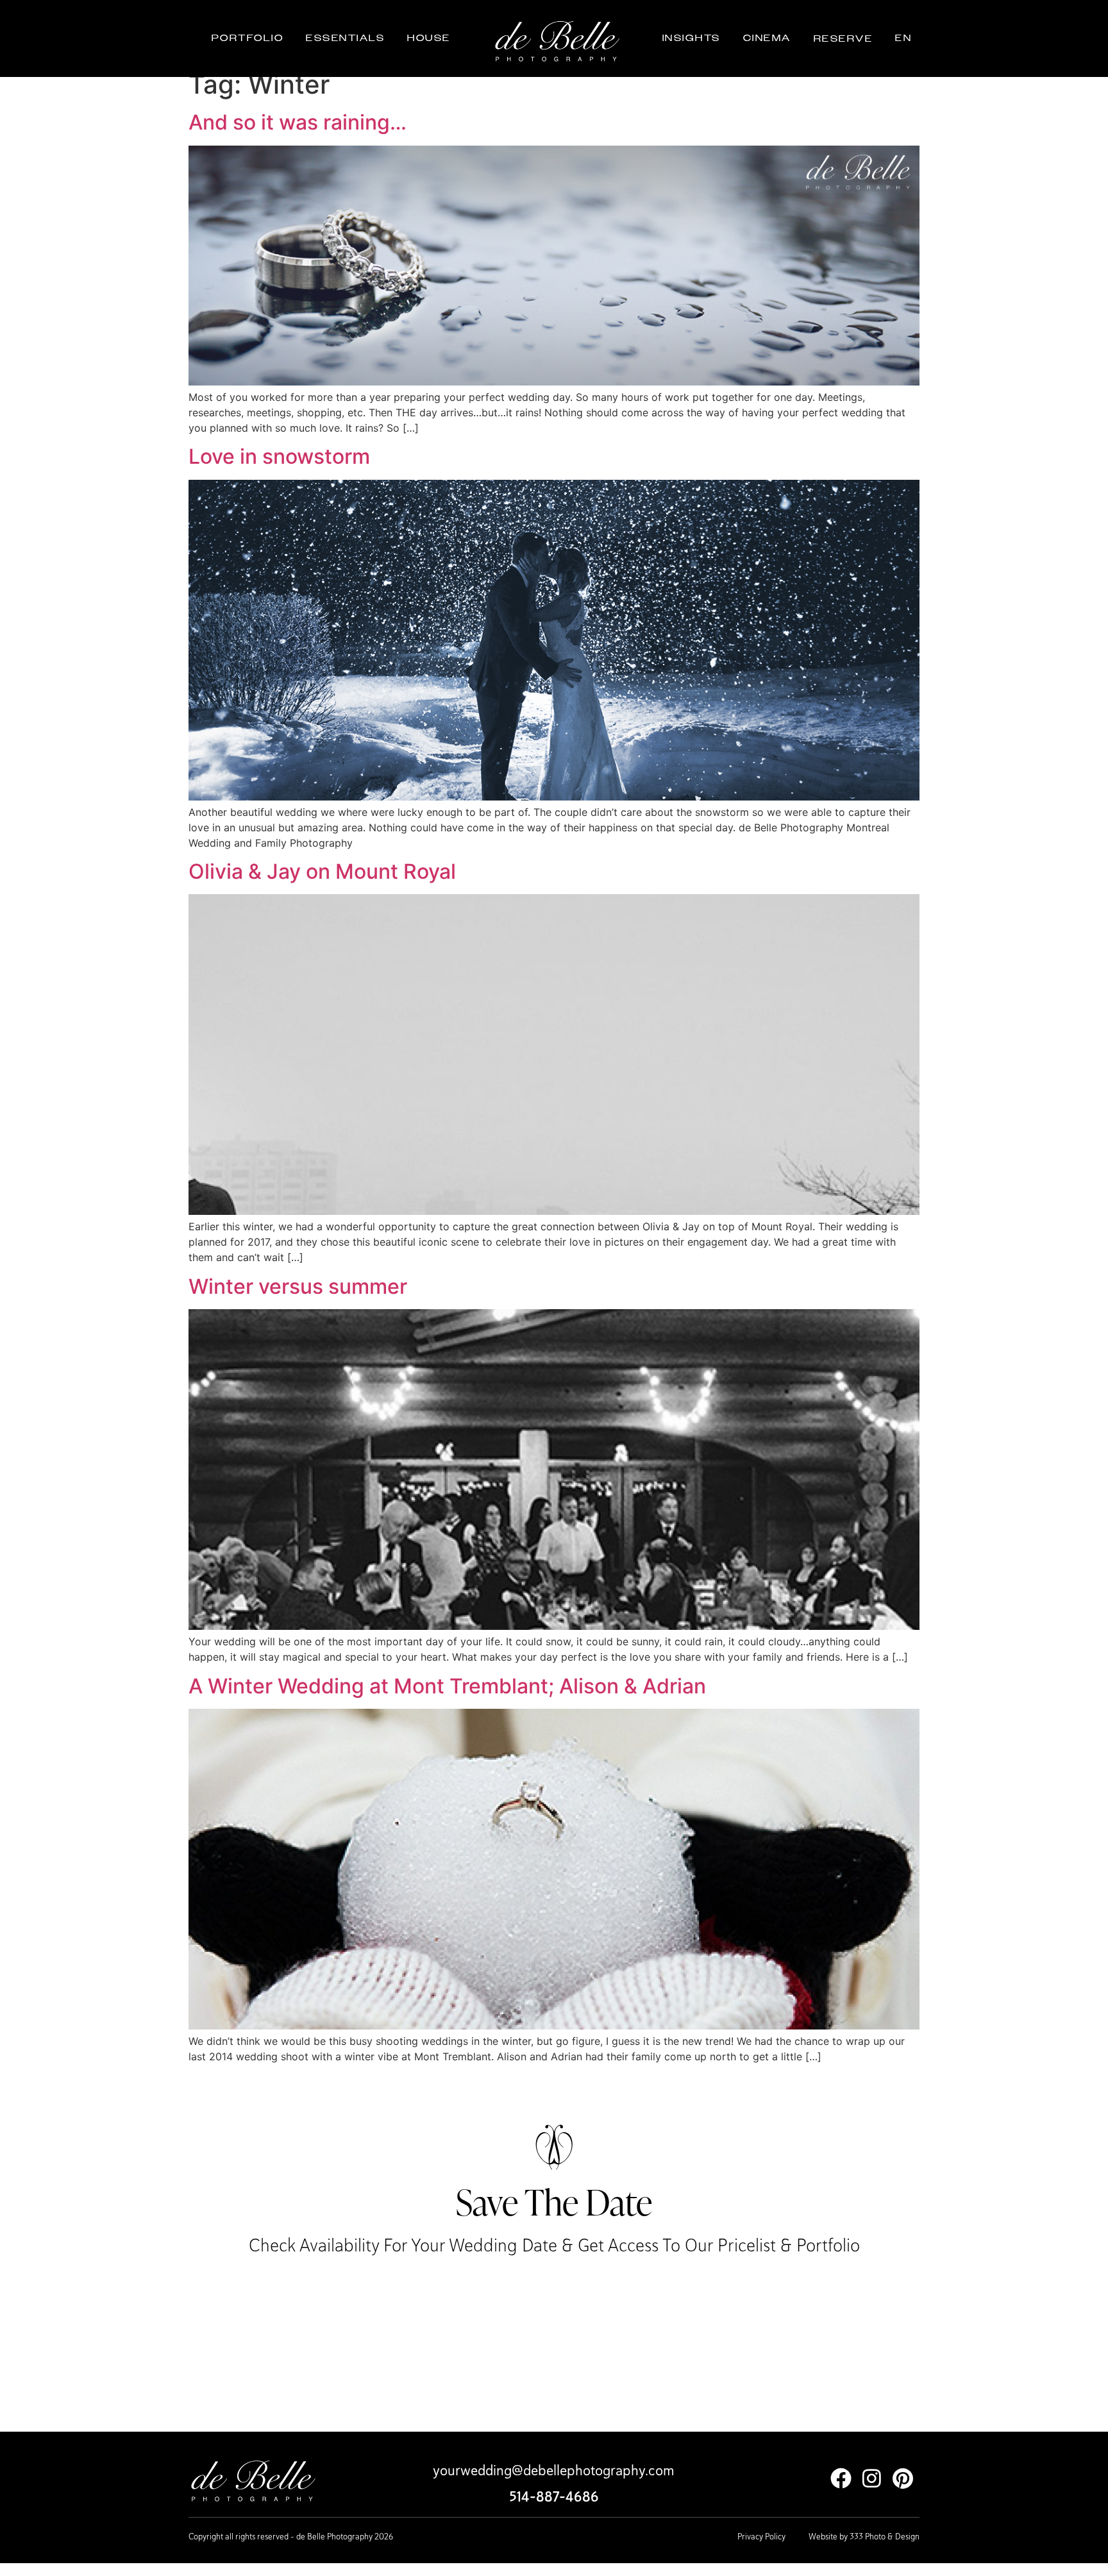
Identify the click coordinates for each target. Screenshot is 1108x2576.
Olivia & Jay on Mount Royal (322, 871)
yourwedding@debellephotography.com (554, 2470)
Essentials (345, 38)
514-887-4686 (554, 2497)
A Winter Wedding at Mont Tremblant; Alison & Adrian (447, 1686)
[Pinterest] (902, 2478)
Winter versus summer (298, 1286)
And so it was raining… (298, 122)
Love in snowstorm (279, 456)
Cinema (767, 38)
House (429, 38)
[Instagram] (872, 2478)
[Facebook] (841, 2478)
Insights (692, 38)
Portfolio (248, 38)
